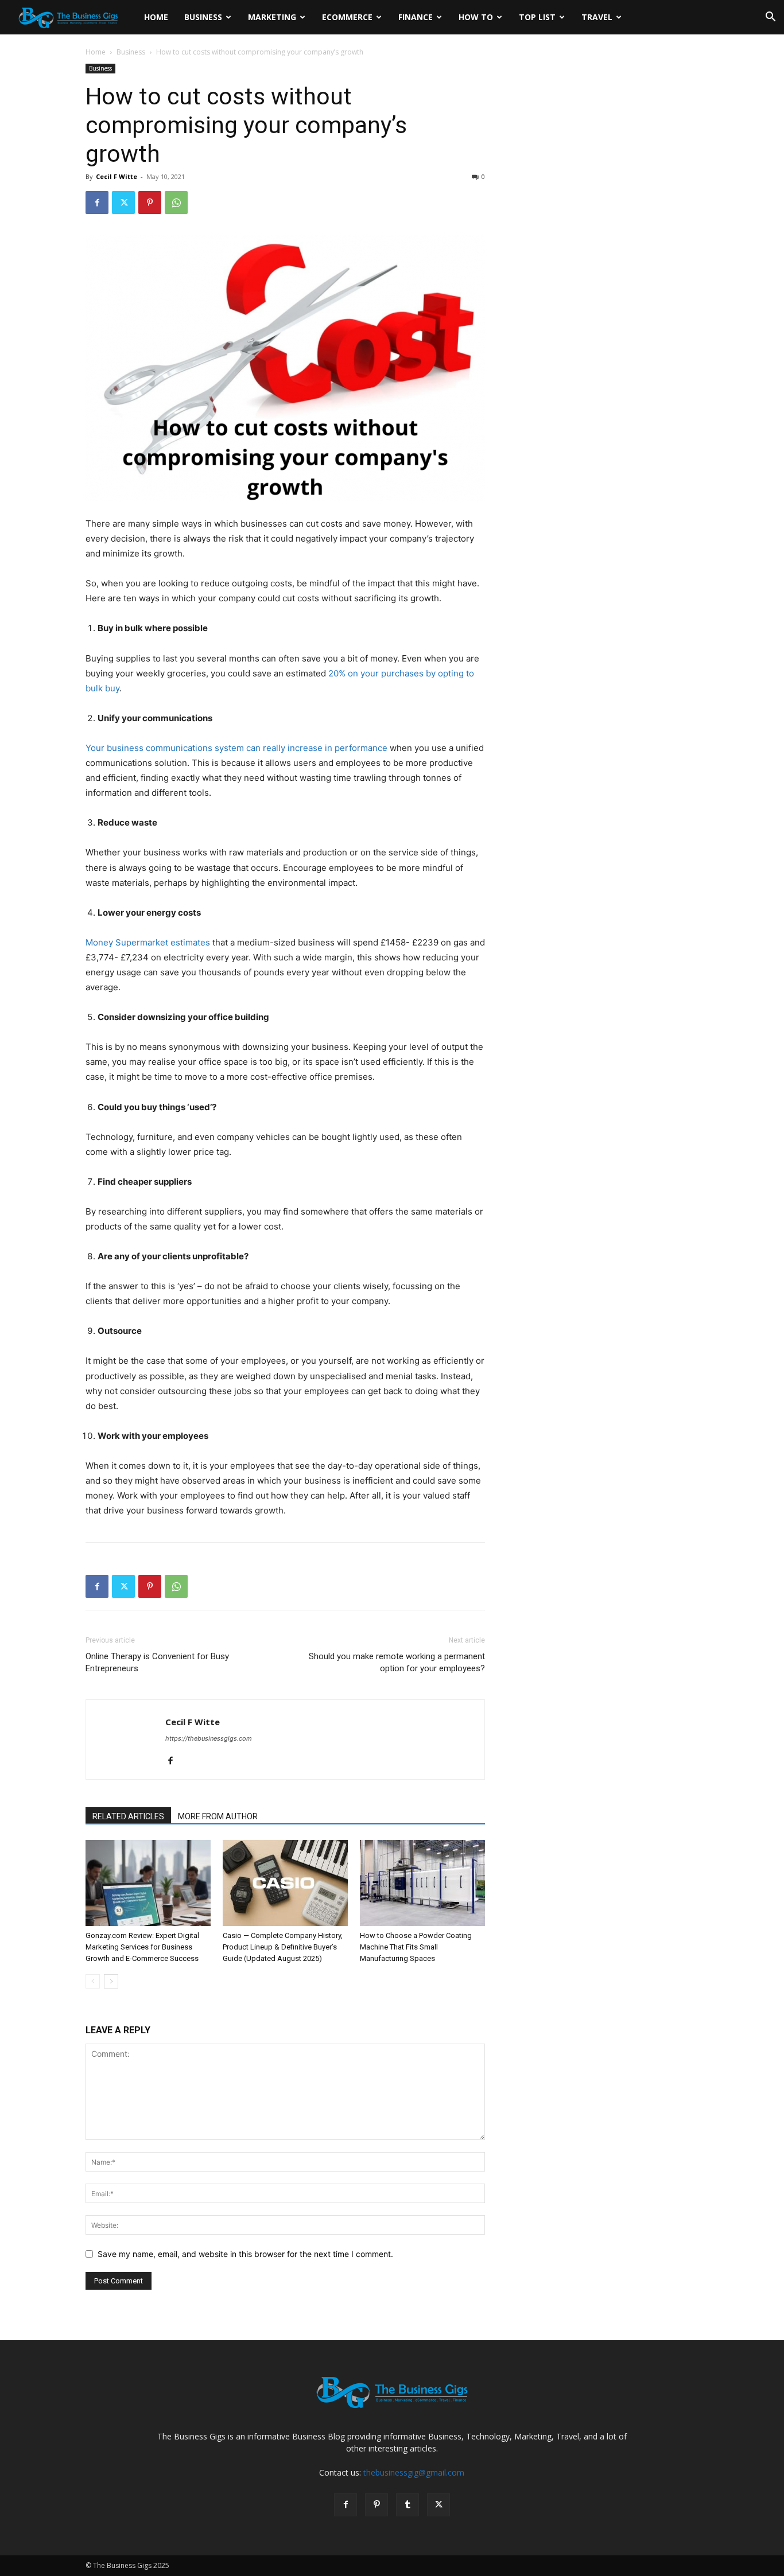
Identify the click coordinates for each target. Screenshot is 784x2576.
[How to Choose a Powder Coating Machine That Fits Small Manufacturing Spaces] (422, 1883)
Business (203, 17)
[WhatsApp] (176, 203)
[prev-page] (93, 1981)
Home (156, 17)
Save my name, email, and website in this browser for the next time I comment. (245, 2254)
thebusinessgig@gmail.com (414, 2472)
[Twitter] (123, 203)
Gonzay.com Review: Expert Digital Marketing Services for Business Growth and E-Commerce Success (142, 1947)
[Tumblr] (407, 2505)
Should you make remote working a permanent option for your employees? (397, 1662)
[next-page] (111, 1981)
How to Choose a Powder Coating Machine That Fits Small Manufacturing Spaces (416, 1947)
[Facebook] (97, 203)
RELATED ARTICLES (128, 1816)
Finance (416, 17)
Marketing (272, 17)
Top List (537, 17)
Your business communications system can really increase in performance (236, 748)
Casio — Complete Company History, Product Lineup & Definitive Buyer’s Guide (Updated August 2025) (283, 1947)
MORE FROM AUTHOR (218, 1816)
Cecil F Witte (117, 176)
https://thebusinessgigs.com (209, 1738)
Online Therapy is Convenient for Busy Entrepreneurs (157, 1662)
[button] (770, 18)
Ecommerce (347, 17)
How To (476, 17)
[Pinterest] (150, 203)
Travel (597, 17)
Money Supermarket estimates (148, 942)
